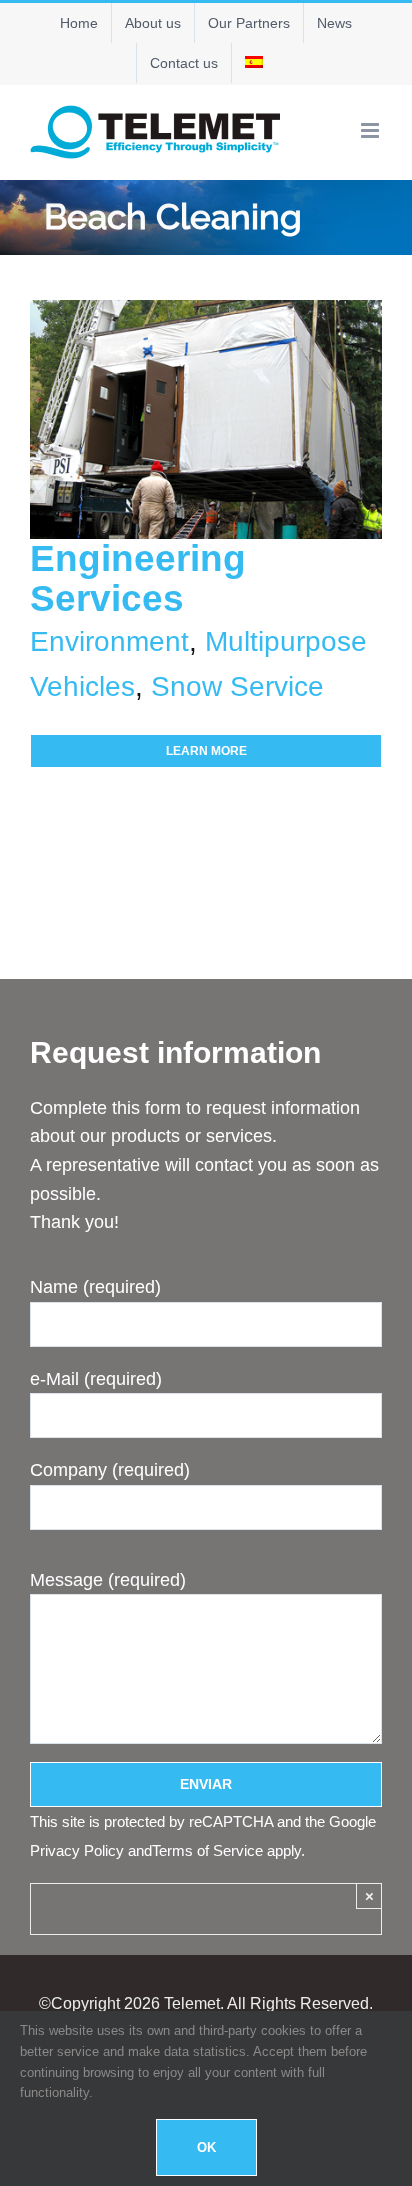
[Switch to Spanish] (254, 63)
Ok (206, 2147)
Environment (109, 641)
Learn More (206, 751)
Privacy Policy (77, 1850)
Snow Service (237, 686)
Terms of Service (207, 1850)
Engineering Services (138, 578)
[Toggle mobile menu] (371, 130)
